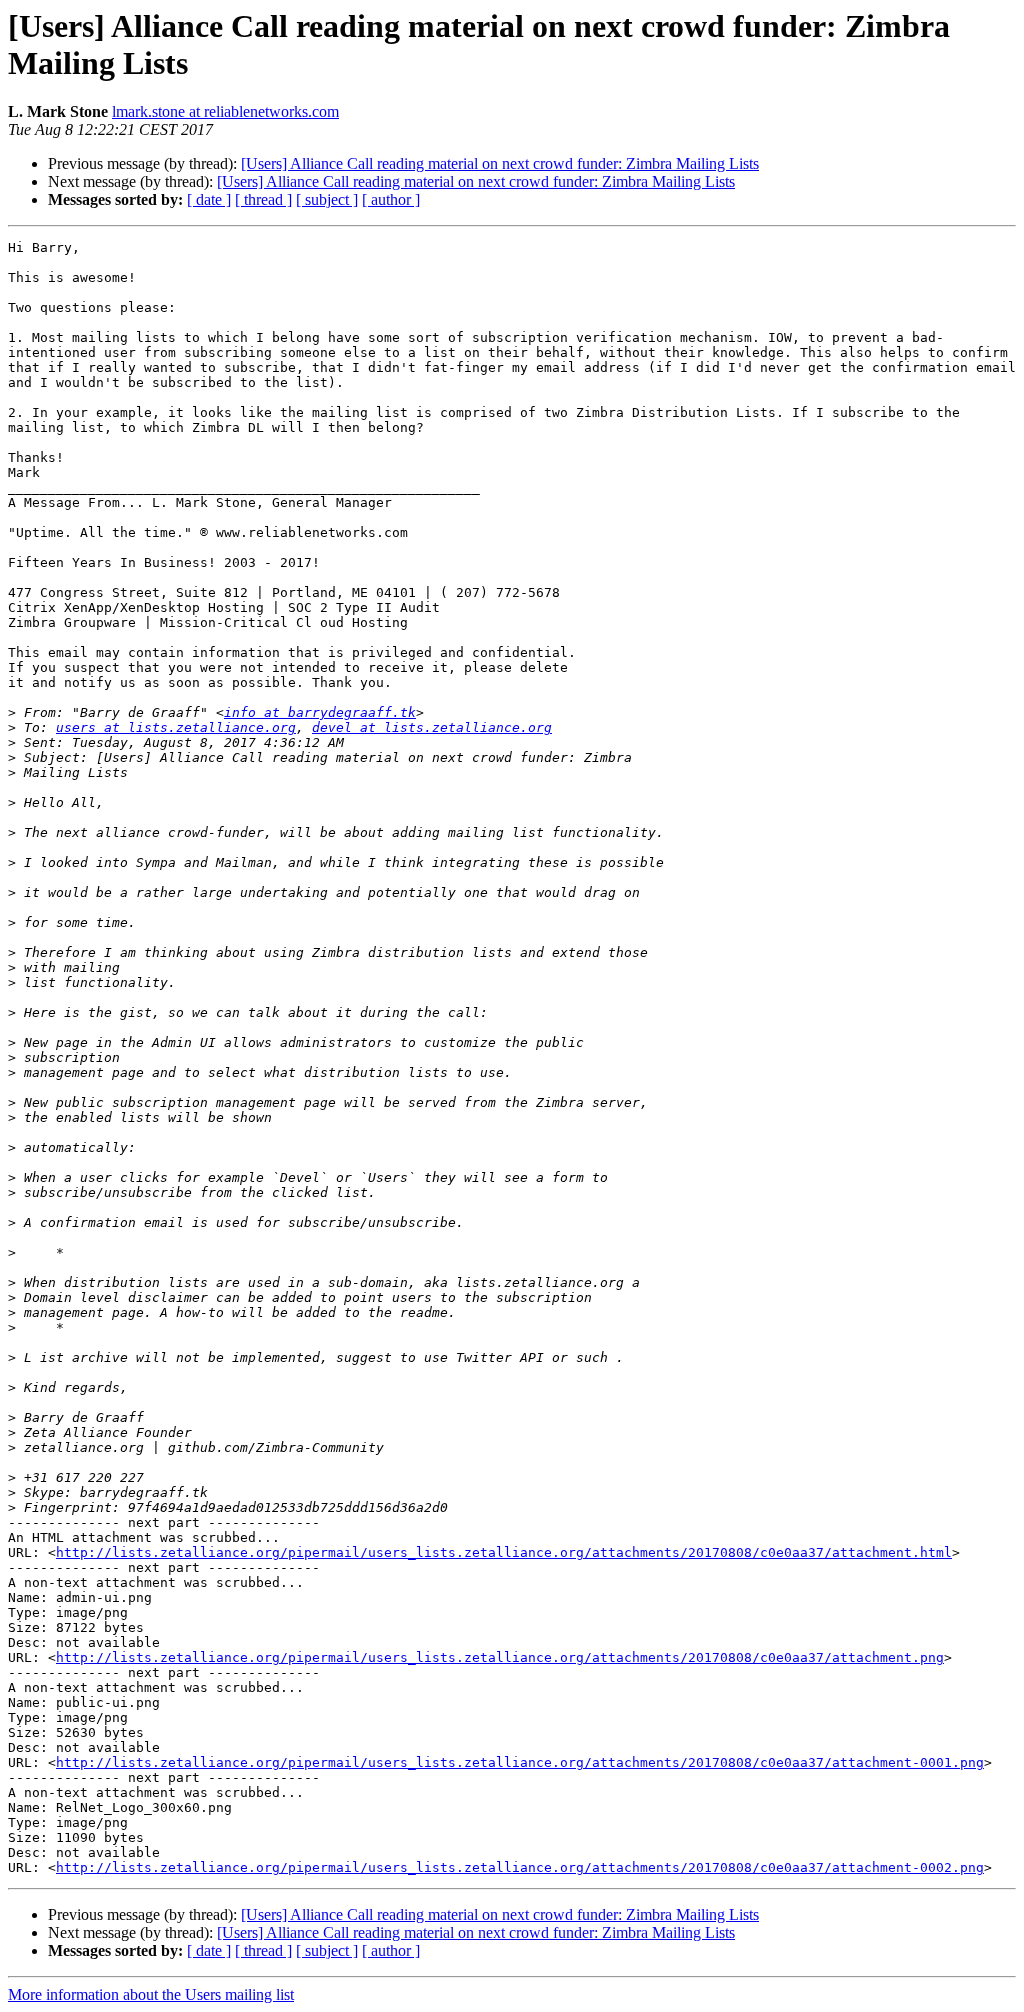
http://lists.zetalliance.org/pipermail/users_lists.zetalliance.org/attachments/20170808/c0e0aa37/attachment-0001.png (520, 1762)
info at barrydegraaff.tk (320, 712)
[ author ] (391, 199)
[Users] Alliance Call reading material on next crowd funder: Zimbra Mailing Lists (500, 163)
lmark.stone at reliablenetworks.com (225, 111)
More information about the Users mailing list (151, 1994)
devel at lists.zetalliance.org (432, 727)
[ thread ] (263, 199)
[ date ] (209, 199)
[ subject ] (327, 199)
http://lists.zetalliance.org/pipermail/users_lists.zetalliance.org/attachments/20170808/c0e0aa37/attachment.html (504, 1552)
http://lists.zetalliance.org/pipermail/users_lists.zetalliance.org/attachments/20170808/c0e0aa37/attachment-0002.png (520, 1867)
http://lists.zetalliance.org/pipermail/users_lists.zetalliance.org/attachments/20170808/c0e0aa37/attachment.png (500, 1657)
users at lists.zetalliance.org (176, 727)
